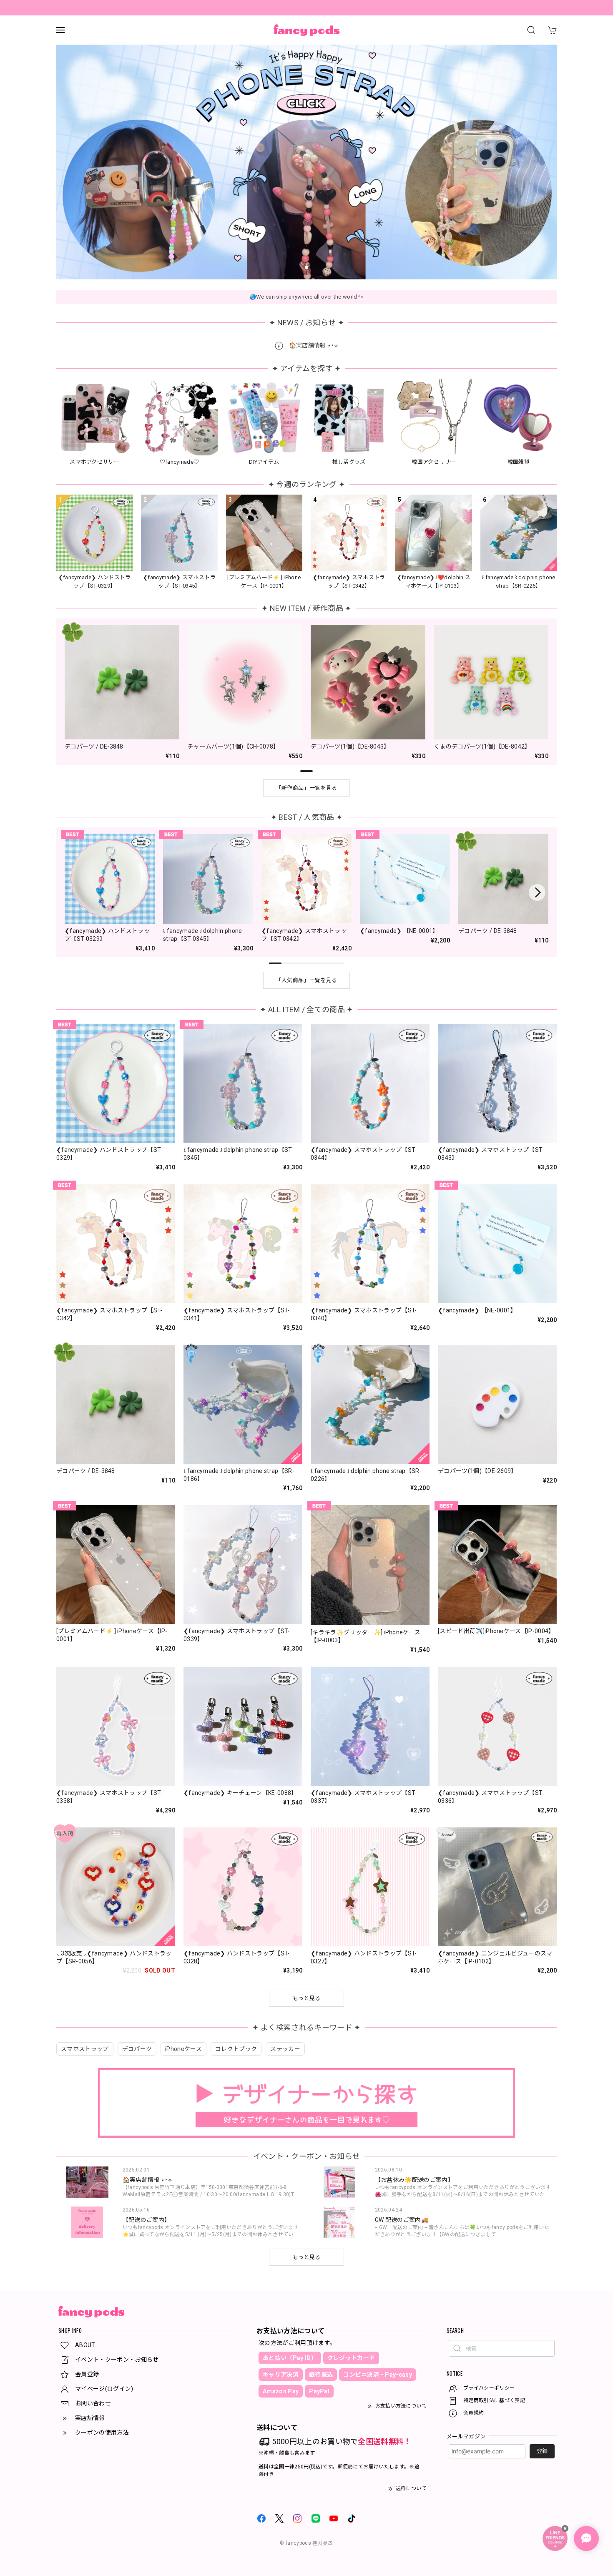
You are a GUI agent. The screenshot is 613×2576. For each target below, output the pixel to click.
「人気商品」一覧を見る (307, 980)
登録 (542, 2451)
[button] (290, 267)
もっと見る (307, 2257)
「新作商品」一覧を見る (307, 788)
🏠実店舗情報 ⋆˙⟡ (313, 345)
